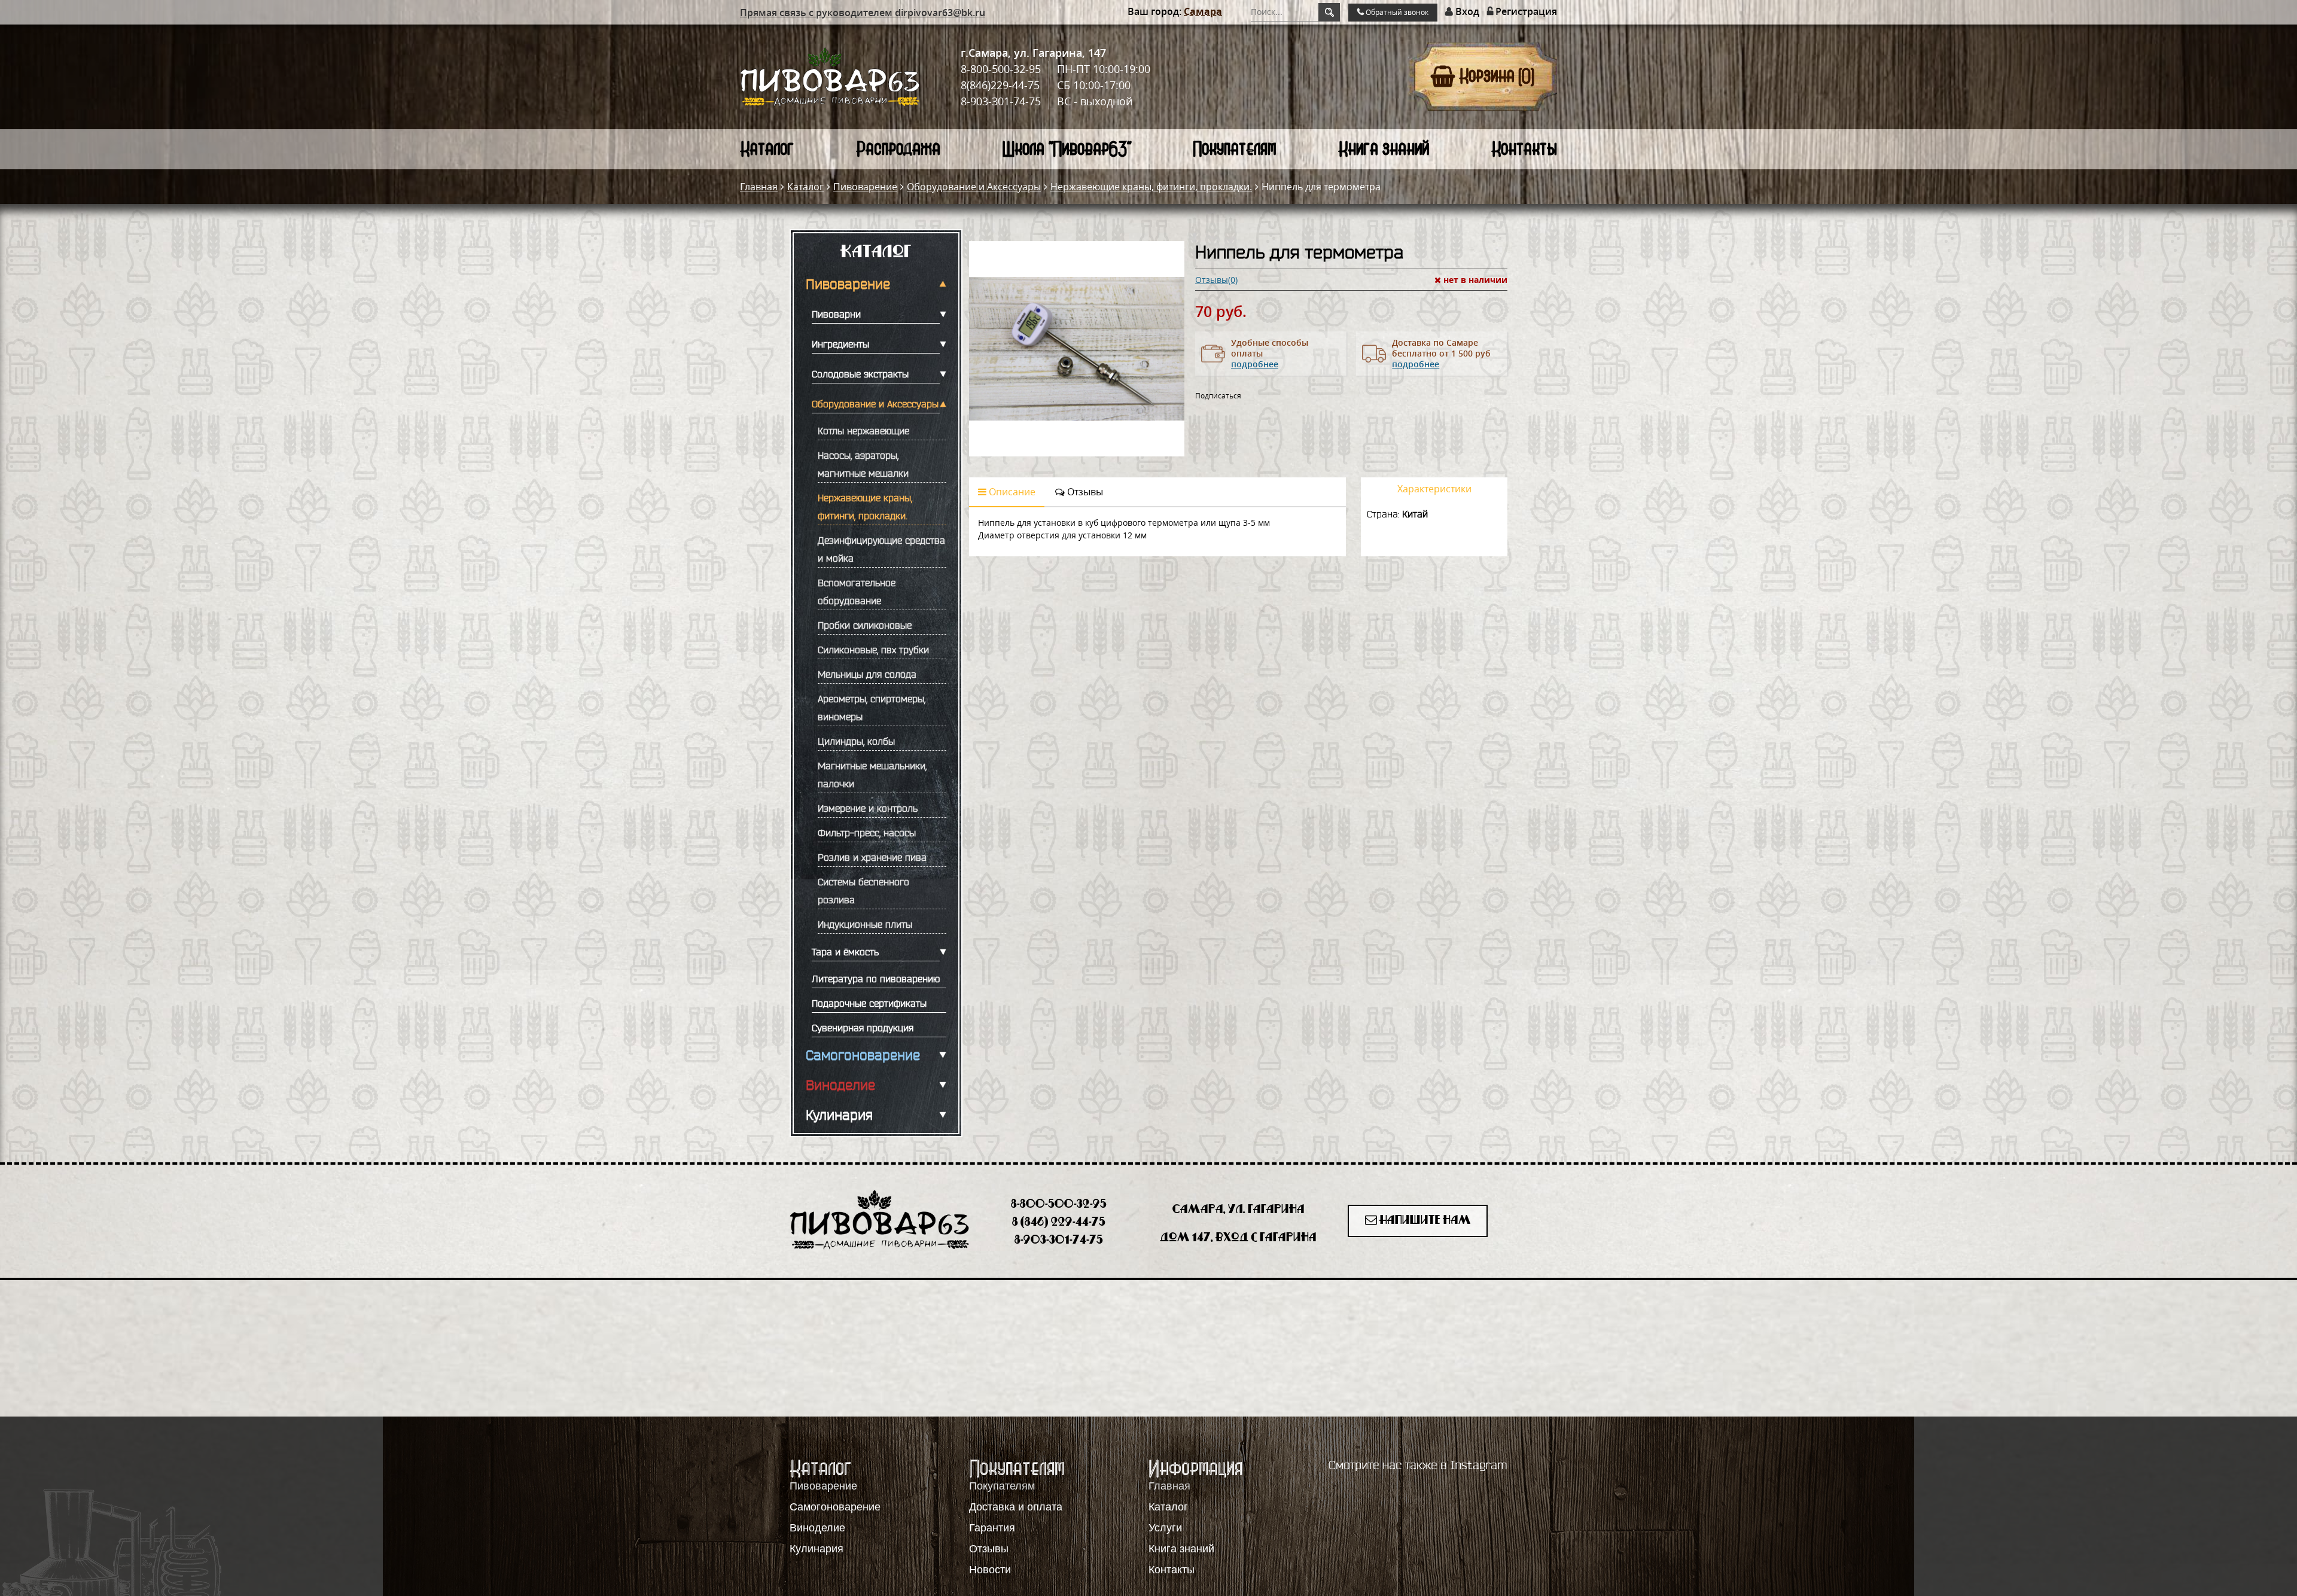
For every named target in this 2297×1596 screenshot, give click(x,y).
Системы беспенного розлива (863, 891)
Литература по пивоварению (876, 979)
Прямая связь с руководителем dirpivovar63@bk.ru (863, 13)
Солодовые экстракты (860, 374)
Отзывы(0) (1216, 280)
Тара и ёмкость (845, 952)
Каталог (767, 149)
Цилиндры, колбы (856, 741)
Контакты (1524, 149)
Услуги (1165, 1528)
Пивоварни (836, 314)
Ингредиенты (840, 344)
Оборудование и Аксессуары (974, 187)
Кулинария (839, 1115)
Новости (990, 1570)
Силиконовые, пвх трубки (873, 650)
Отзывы (1084, 492)
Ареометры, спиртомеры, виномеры (872, 708)
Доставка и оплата (1016, 1507)
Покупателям (1234, 149)
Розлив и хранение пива (872, 857)
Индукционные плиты (865, 924)
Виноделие (840, 1085)
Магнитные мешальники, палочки (872, 775)
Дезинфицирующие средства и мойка (881, 549)
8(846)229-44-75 (1000, 85)
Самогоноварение (863, 1055)
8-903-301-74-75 (1001, 101)
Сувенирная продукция (863, 1028)
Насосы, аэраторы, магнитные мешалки (863, 464)
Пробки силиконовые (865, 625)
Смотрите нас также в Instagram (1418, 1465)
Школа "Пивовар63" (1067, 149)
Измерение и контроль (868, 808)
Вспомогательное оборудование (857, 592)
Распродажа (898, 149)
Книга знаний (1384, 149)
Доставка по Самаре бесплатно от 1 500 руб (1441, 353)
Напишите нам (1424, 1221)
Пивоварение (865, 187)
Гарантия (992, 1528)
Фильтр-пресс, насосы (867, 833)
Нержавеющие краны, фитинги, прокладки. (1151, 187)
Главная (759, 187)
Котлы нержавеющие (863, 431)
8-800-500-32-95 (1001, 69)
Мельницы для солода (867, 674)
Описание (1011, 492)
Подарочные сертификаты (869, 1003)
